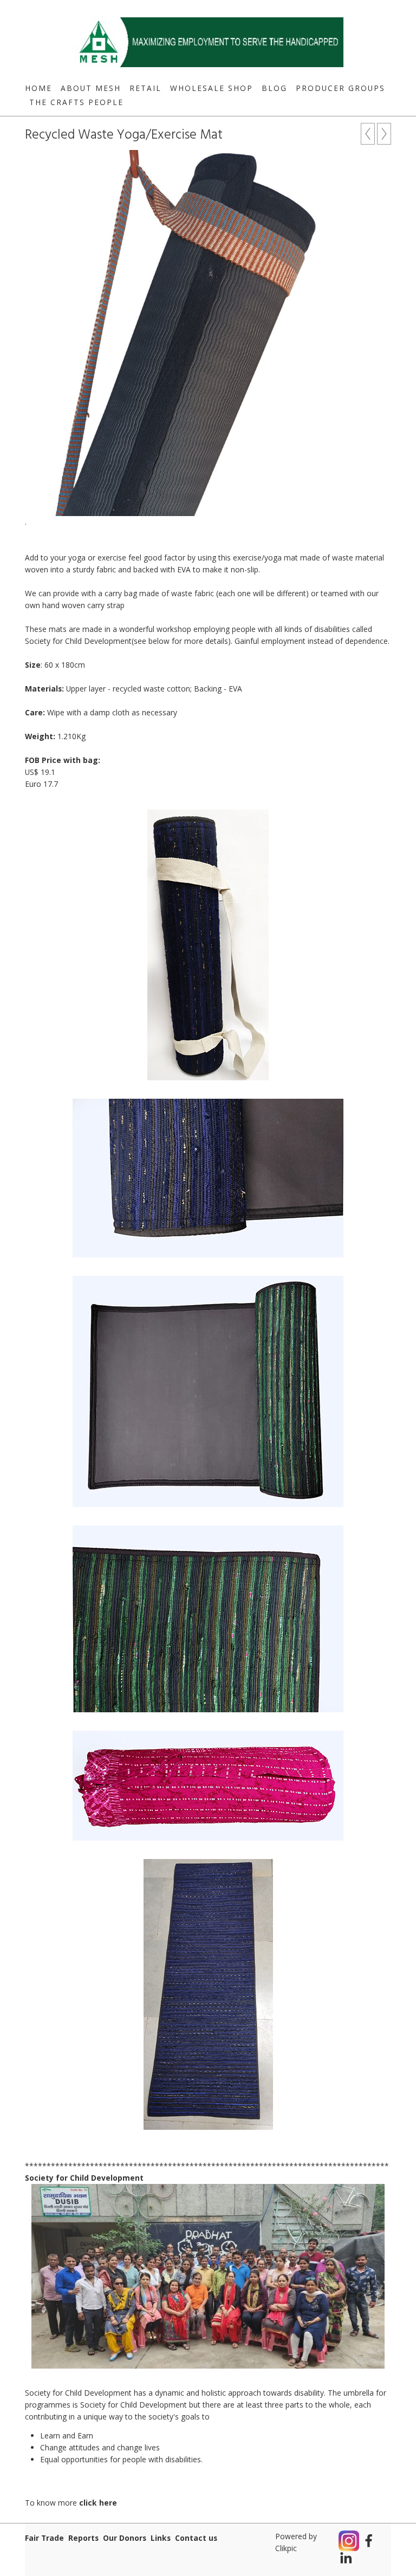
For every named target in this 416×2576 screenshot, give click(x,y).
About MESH (91, 88)
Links (161, 2538)
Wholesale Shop (212, 88)
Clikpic (286, 2548)
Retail (145, 88)
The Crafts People (76, 102)
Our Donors (125, 2538)
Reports (83, 2538)
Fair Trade (44, 2538)
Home (38, 88)
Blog (274, 88)
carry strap (106, 605)
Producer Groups (340, 88)
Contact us (196, 2538)
